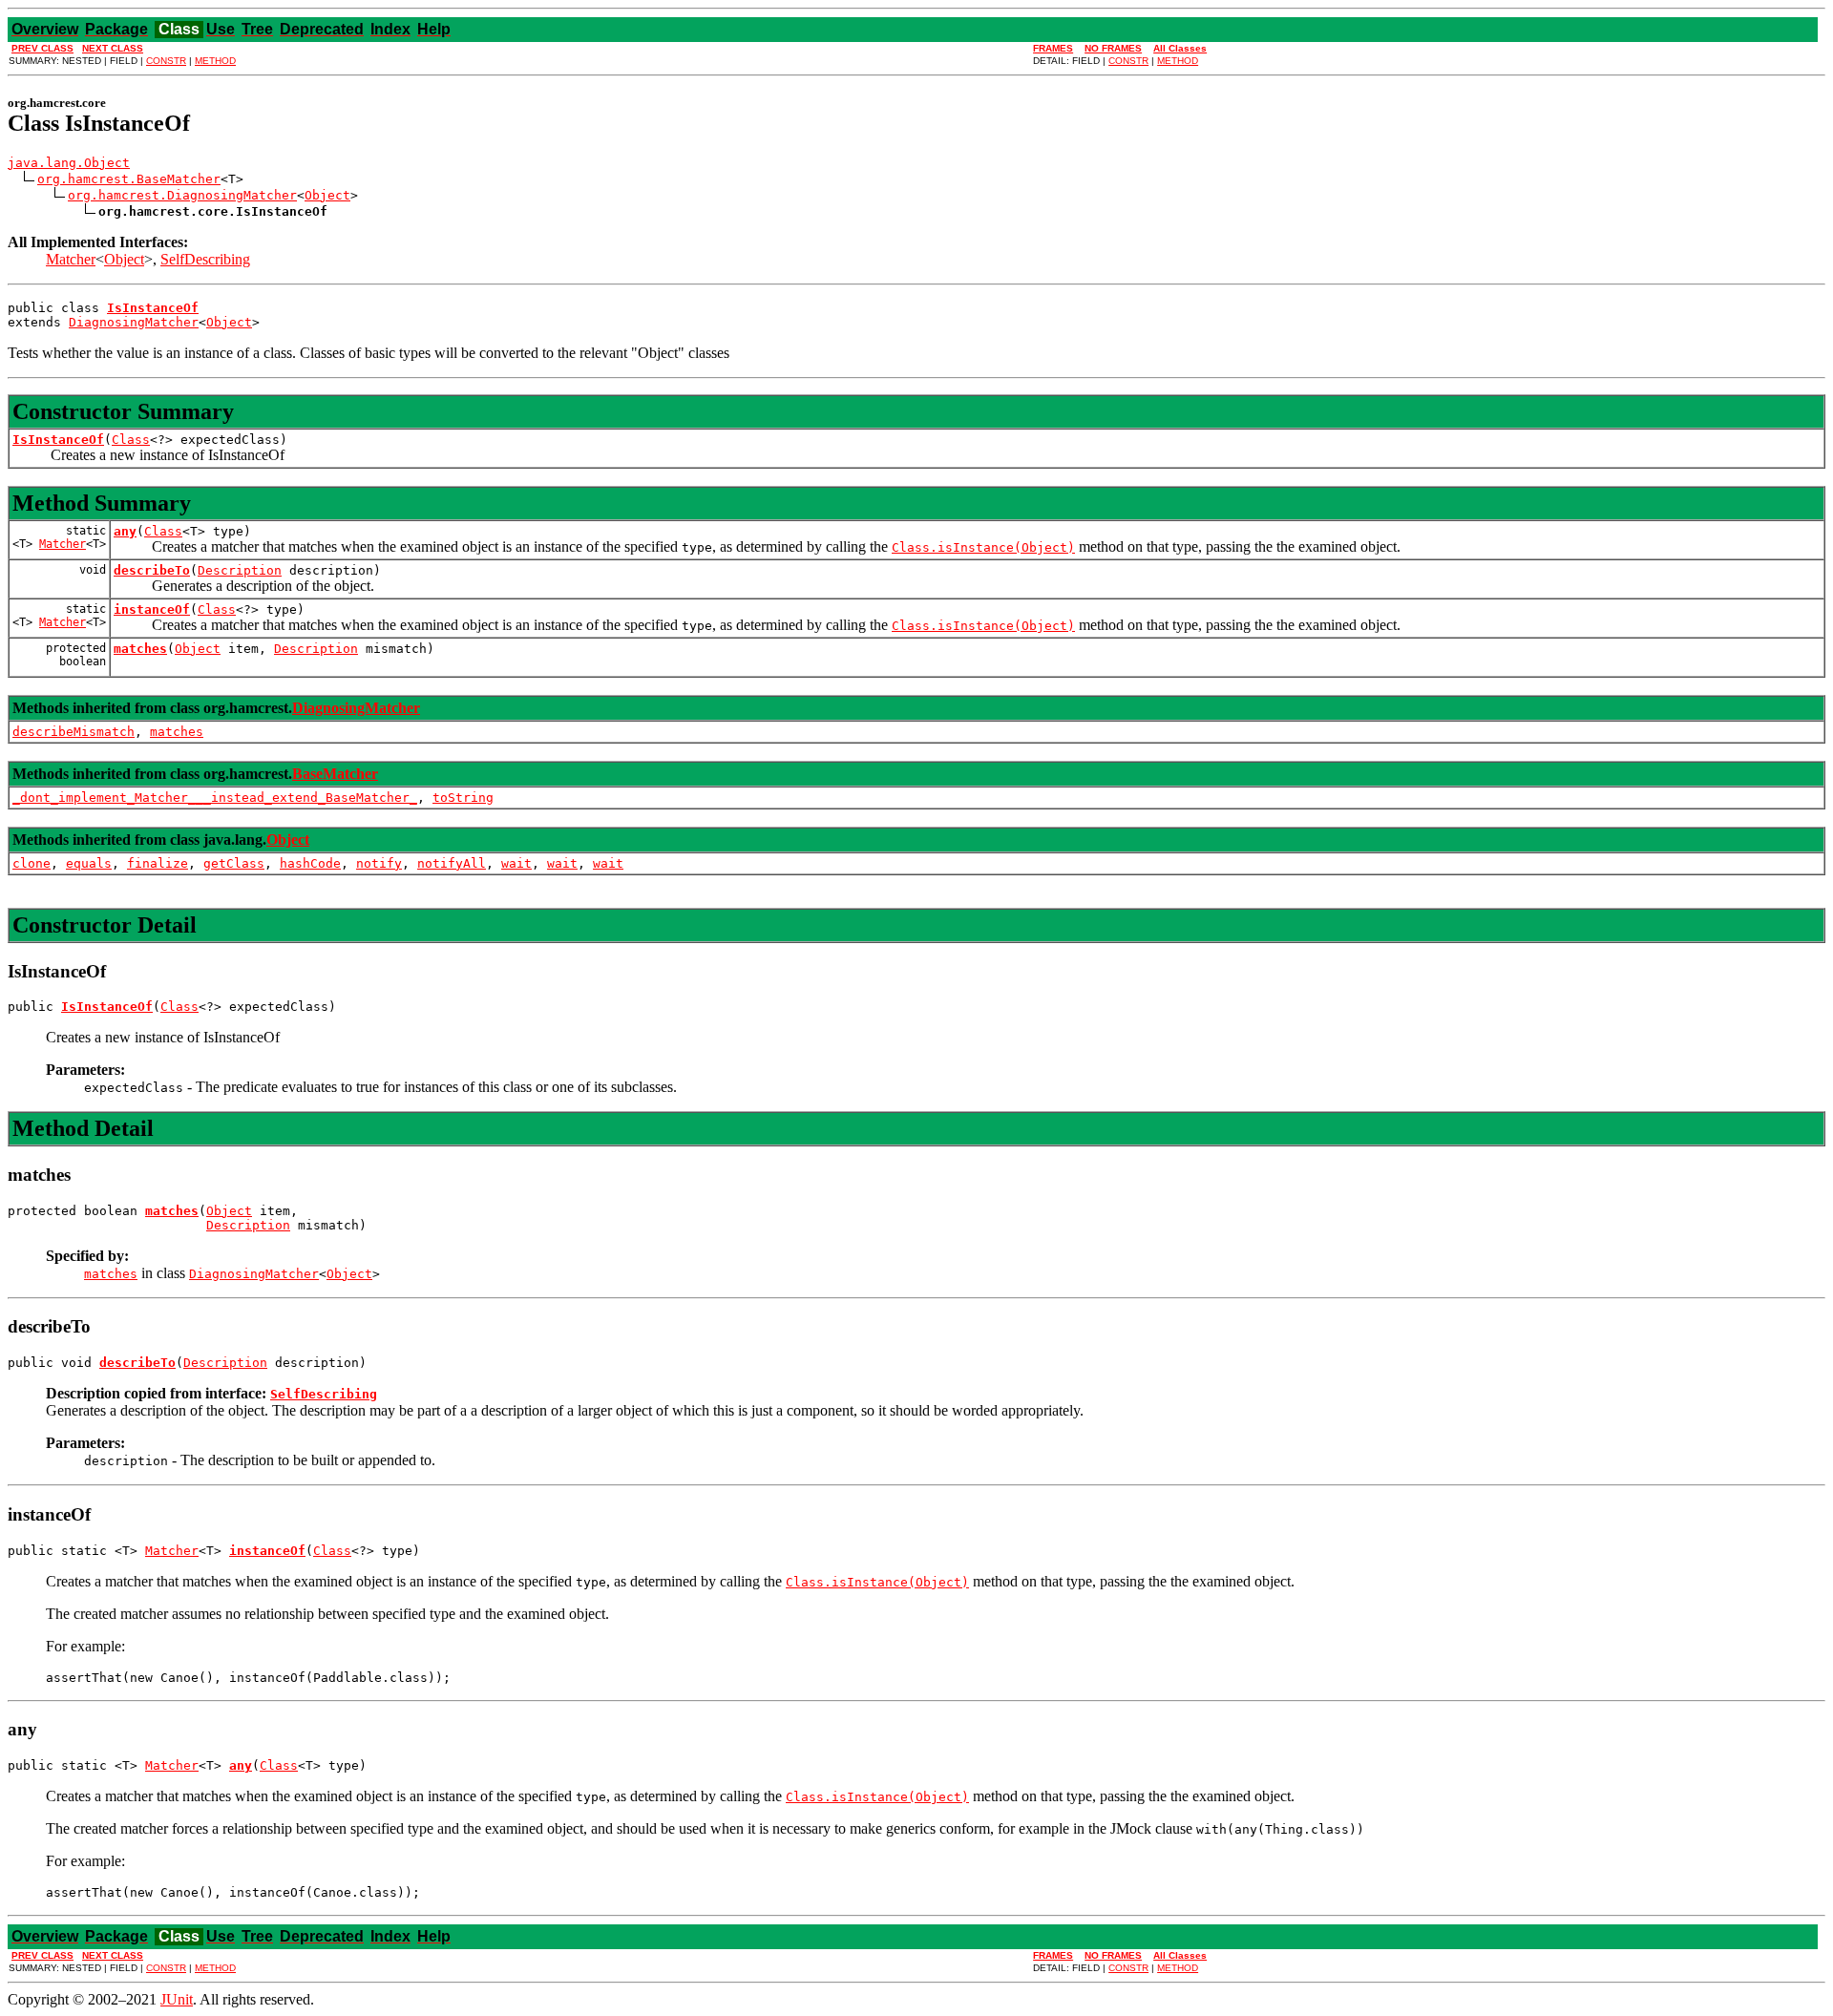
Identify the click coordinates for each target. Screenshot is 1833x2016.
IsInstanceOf (58, 440)
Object (327, 195)
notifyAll (452, 863)
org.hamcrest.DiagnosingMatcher (182, 195)
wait (516, 863)
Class (131, 440)
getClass (234, 863)
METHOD (215, 61)
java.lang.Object (69, 163)
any (125, 531)
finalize (158, 863)
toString (463, 798)
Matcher (71, 259)
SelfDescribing (205, 259)
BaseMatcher (335, 774)
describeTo (152, 570)
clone (32, 863)
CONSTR (166, 61)
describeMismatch (74, 732)
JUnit (177, 1999)
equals (89, 863)
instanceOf (152, 609)
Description (240, 570)
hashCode (310, 863)
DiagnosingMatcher (134, 322)
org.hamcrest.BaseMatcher (129, 179)
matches (140, 649)
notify (379, 863)
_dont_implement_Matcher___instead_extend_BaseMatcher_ (215, 798)
